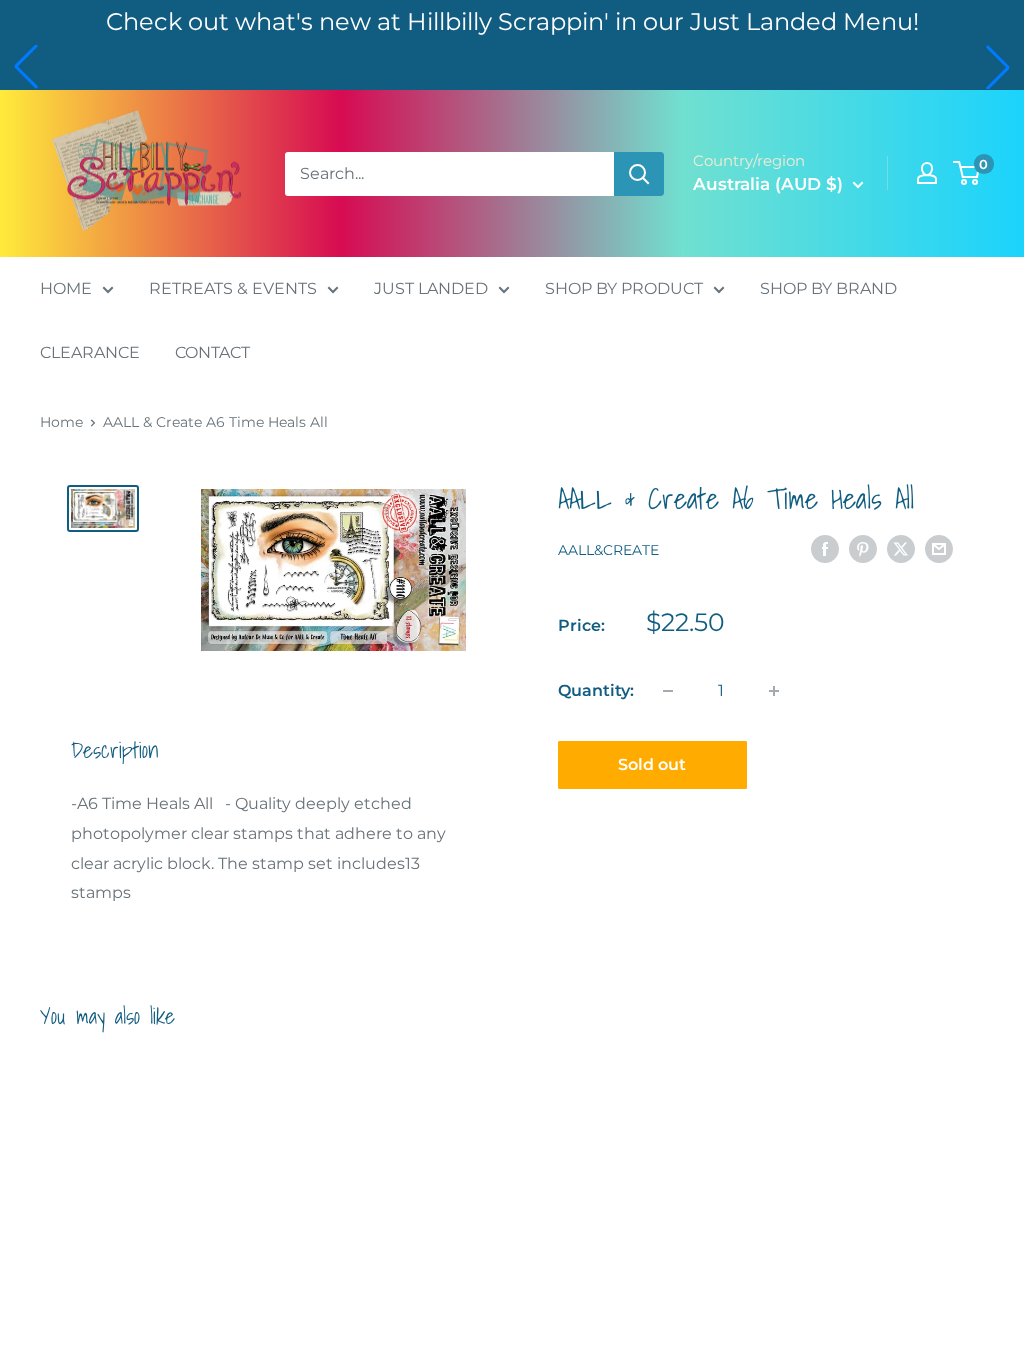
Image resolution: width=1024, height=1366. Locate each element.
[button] (26, 67)
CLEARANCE (90, 352)
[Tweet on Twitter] (901, 548)
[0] (967, 173)
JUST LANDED (431, 288)
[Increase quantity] (774, 691)
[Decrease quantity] (668, 691)
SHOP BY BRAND (828, 288)
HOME (66, 288)
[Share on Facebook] (825, 548)
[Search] (639, 174)
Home (61, 422)
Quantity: (596, 690)
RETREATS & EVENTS (233, 288)
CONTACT (212, 352)
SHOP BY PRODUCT (624, 288)
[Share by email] (939, 548)
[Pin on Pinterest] (863, 548)
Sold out (652, 764)
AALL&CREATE (608, 550)
